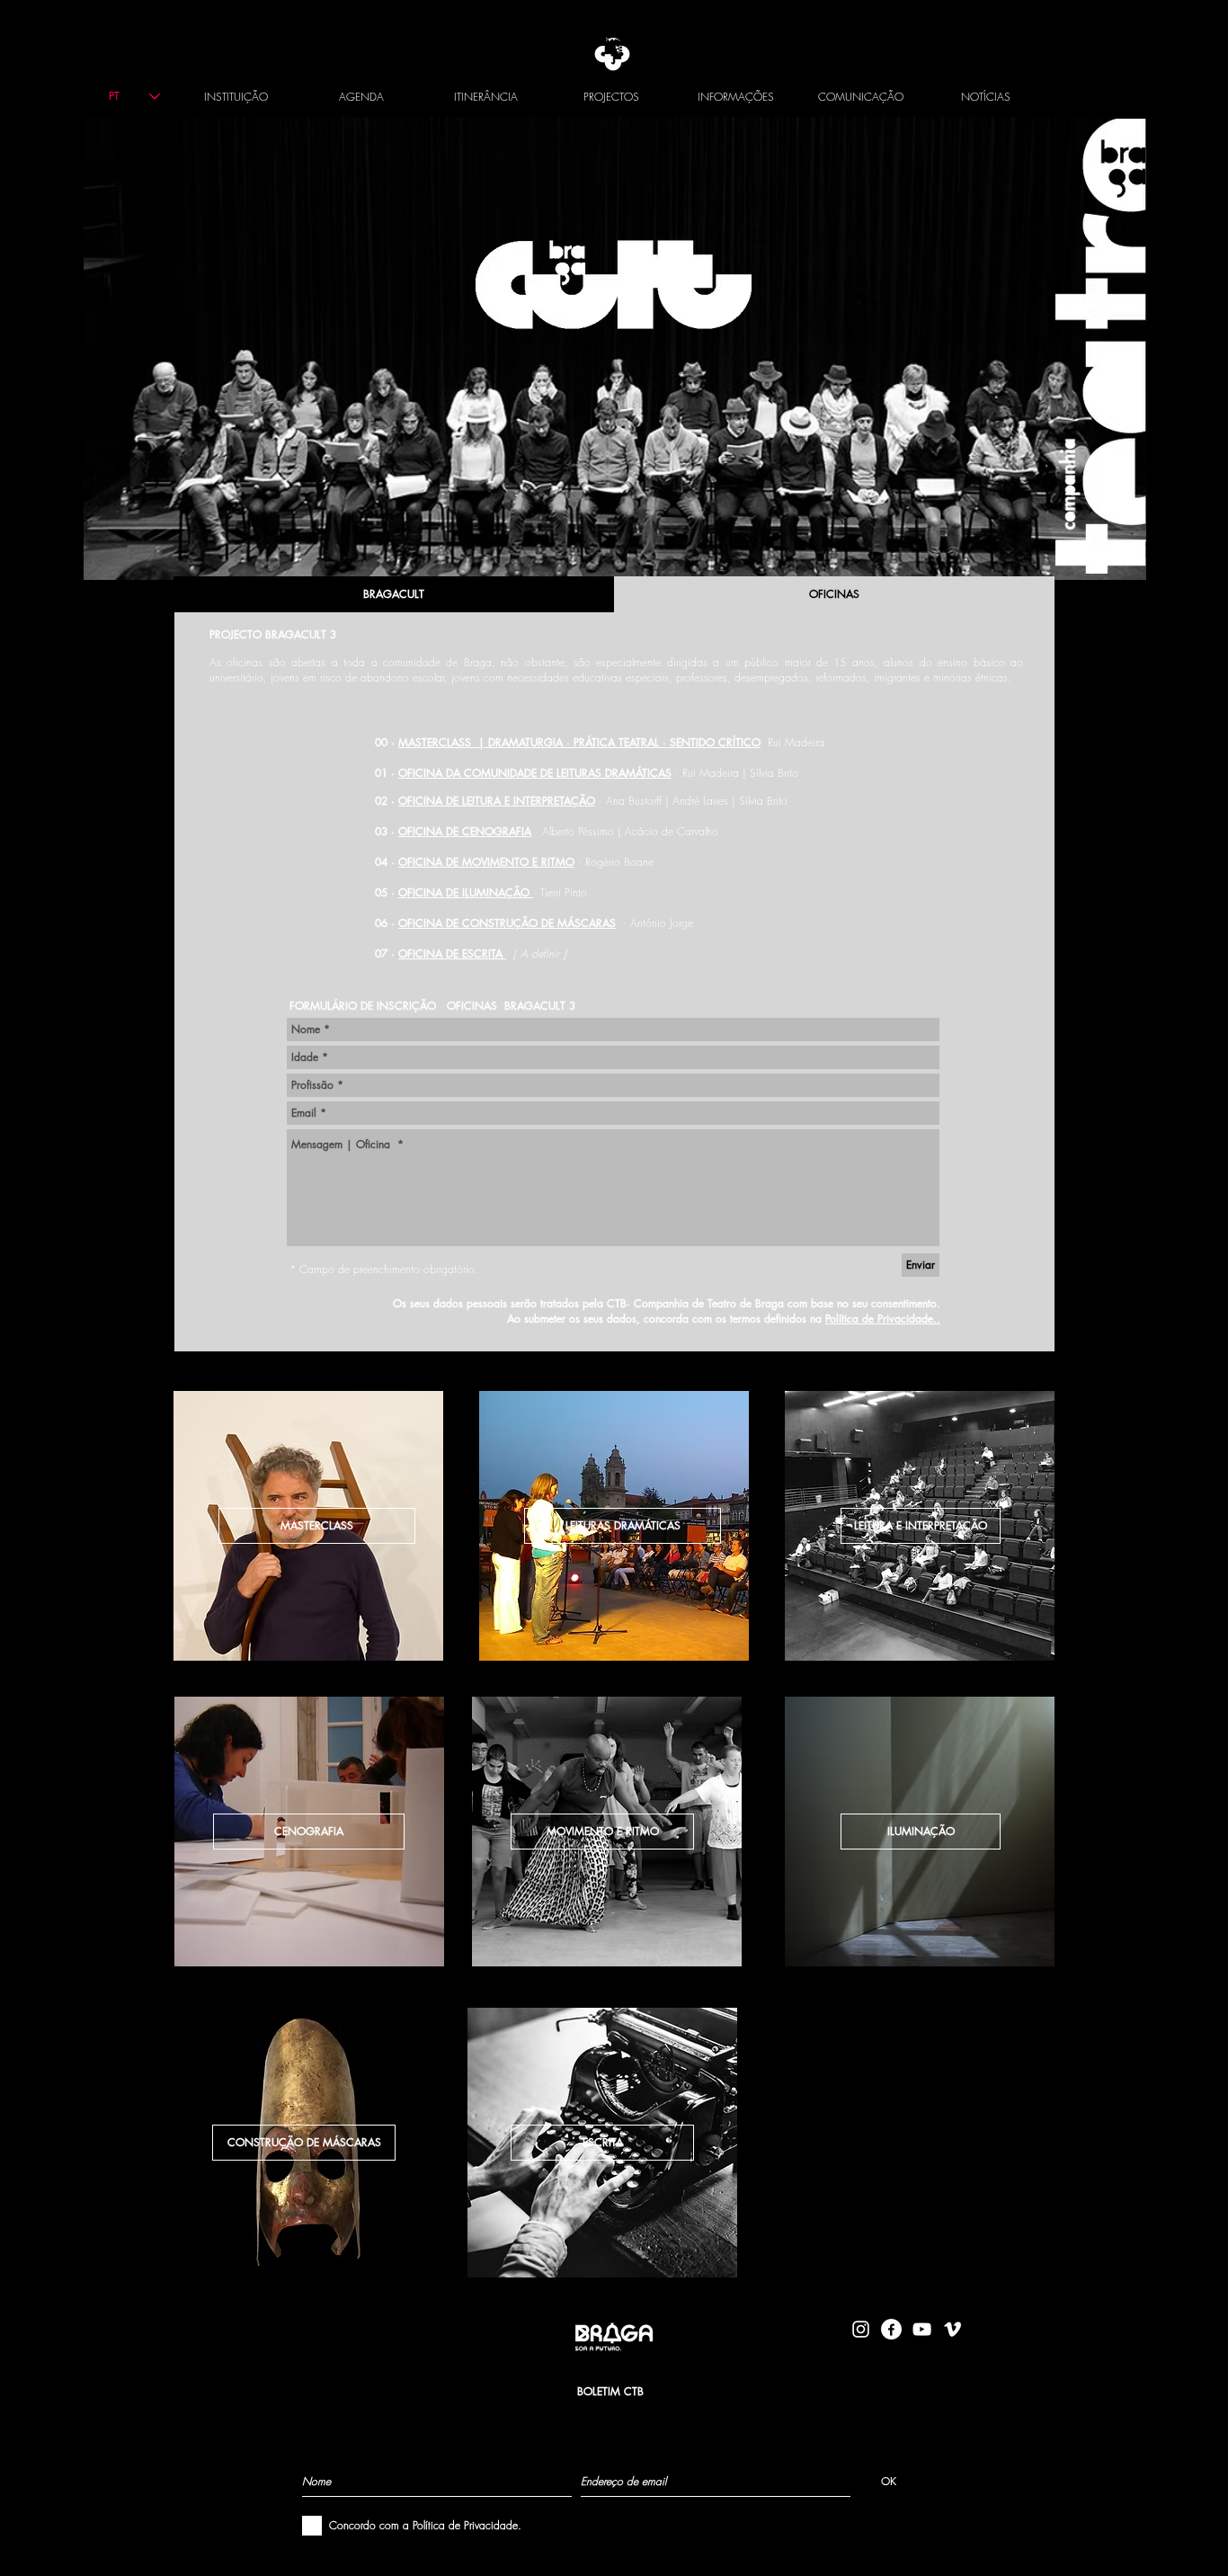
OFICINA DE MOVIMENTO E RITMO (486, 862)
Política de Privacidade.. (883, 1319)
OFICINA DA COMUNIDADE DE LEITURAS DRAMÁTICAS (535, 773)
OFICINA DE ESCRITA (452, 954)
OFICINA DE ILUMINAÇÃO (466, 892)
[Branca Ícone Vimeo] (952, 2329)
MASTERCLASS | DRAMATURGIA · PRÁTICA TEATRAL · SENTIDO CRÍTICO (579, 742)
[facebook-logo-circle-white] (891, 2329)
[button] (921, 1832)
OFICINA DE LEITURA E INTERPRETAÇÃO (497, 801)
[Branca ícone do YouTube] (922, 2329)
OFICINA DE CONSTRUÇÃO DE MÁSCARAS (507, 923)
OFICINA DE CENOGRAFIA (465, 831)
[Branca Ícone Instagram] (861, 2329)
